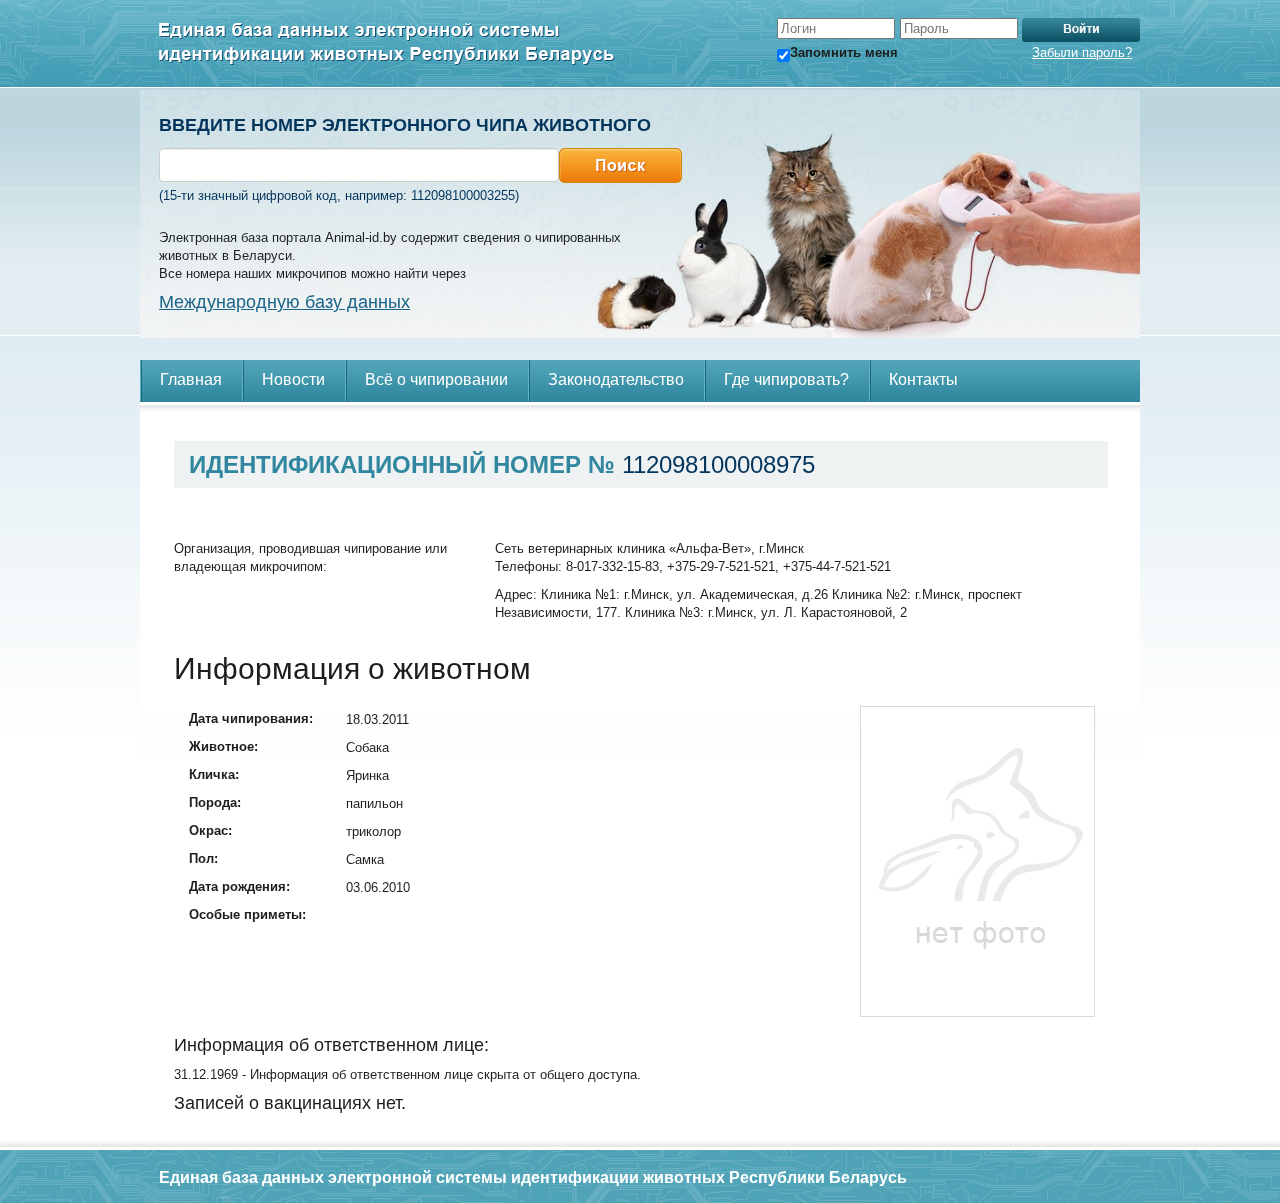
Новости (293, 379)
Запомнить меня (844, 52)
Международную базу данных (284, 302)
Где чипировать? (786, 379)
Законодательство (616, 379)
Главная (191, 379)
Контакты (923, 379)
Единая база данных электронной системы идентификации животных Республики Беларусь (387, 44)
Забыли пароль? (1082, 52)
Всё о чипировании (436, 379)
